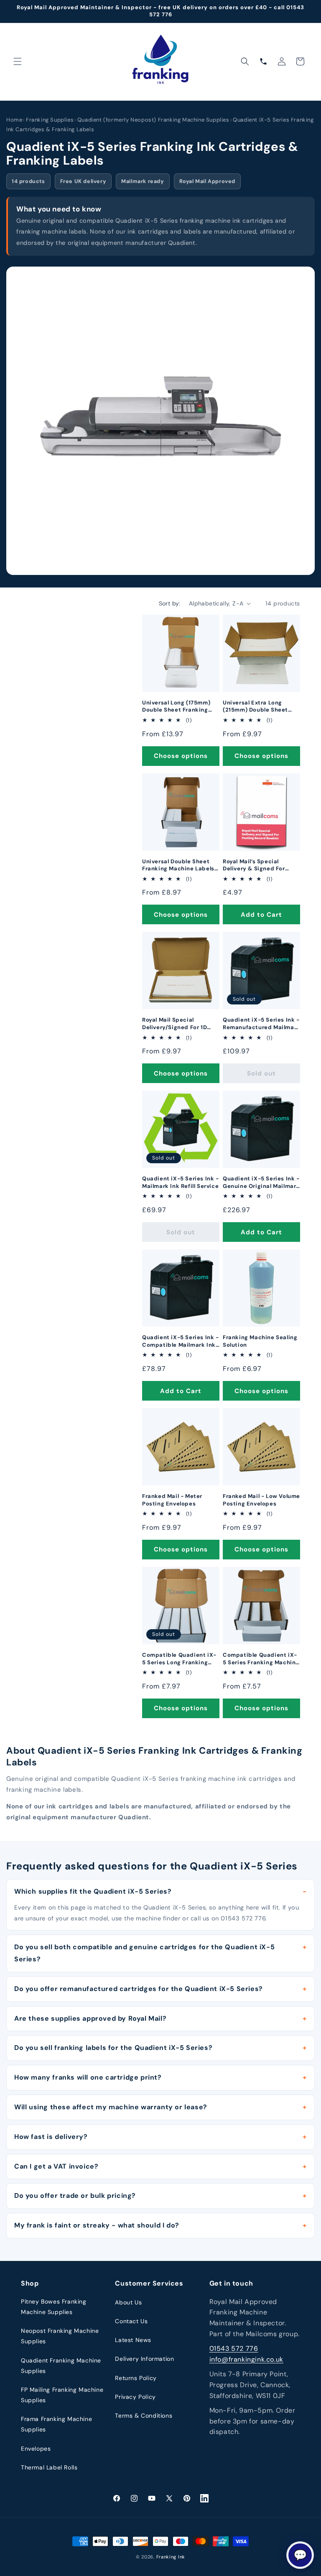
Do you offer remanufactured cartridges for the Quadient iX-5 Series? (139, 1989)
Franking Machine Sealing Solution (260, 1341)
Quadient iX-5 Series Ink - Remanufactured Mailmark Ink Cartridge (261, 1024)
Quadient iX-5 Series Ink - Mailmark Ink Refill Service (181, 1182)
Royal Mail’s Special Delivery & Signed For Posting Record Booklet (257, 865)
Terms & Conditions (144, 2416)
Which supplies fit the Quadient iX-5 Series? (93, 1891)
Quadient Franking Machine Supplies (61, 2366)
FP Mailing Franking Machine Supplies (62, 2395)
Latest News (133, 2340)
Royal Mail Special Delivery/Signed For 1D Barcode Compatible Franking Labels (175, 1024)
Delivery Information (144, 2359)
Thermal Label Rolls (49, 2467)
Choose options (181, 756)
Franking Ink (171, 2557)
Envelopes (36, 2449)
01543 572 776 (234, 2348)
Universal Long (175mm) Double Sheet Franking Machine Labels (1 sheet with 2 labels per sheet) (177, 706)
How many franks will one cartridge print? (88, 2077)
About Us (128, 2302)
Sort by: (170, 603)
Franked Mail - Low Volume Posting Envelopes (261, 1500)
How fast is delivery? (51, 2137)
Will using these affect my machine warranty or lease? (111, 2107)
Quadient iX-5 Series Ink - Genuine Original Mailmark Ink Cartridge (261, 1182)
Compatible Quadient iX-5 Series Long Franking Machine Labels (179, 1659)
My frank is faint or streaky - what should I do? (97, 2225)
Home (14, 120)
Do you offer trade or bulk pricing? (75, 2196)
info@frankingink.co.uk (246, 2359)
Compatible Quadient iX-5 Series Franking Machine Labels (261, 1659)
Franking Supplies (50, 120)
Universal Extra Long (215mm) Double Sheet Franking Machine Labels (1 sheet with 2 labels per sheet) (259, 706)
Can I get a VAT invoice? (56, 2166)
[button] (18, 61)
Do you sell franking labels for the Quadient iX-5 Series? (113, 2048)
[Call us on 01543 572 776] (263, 61)
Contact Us (131, 2321)
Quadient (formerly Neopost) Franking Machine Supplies (153, 120)
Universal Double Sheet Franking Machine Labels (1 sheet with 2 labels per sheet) (179, 865)
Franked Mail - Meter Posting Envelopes (172, 1500)
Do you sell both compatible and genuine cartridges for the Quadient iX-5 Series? (144, 1953)
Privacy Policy (135, 2397)
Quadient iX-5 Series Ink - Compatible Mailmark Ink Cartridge (181, 1341)
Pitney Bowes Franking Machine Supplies (54, 2307)
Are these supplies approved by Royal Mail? (90, 2018)
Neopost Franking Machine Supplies (60, 2336)
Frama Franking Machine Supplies (56, 2424)
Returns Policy (136, 2378)
